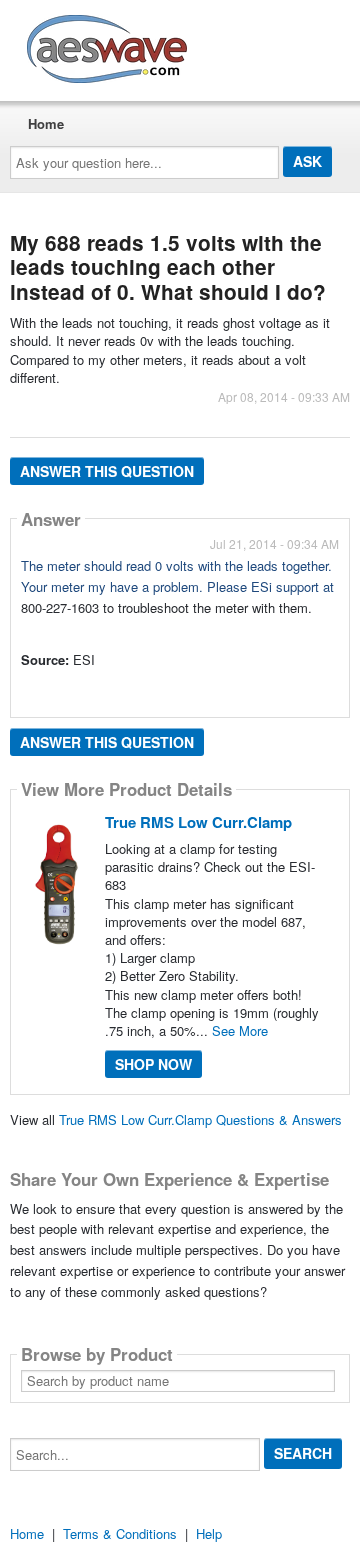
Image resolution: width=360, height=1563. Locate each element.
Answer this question (107, 471)
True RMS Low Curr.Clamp (198, 822)
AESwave (254, 45)
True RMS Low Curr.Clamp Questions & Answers (200, 1119)
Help (209, 1533)
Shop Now (153, 1064)
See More (240, 1030)
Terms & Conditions (120, 1533)
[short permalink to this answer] (23, 686)
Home (46, 123)
